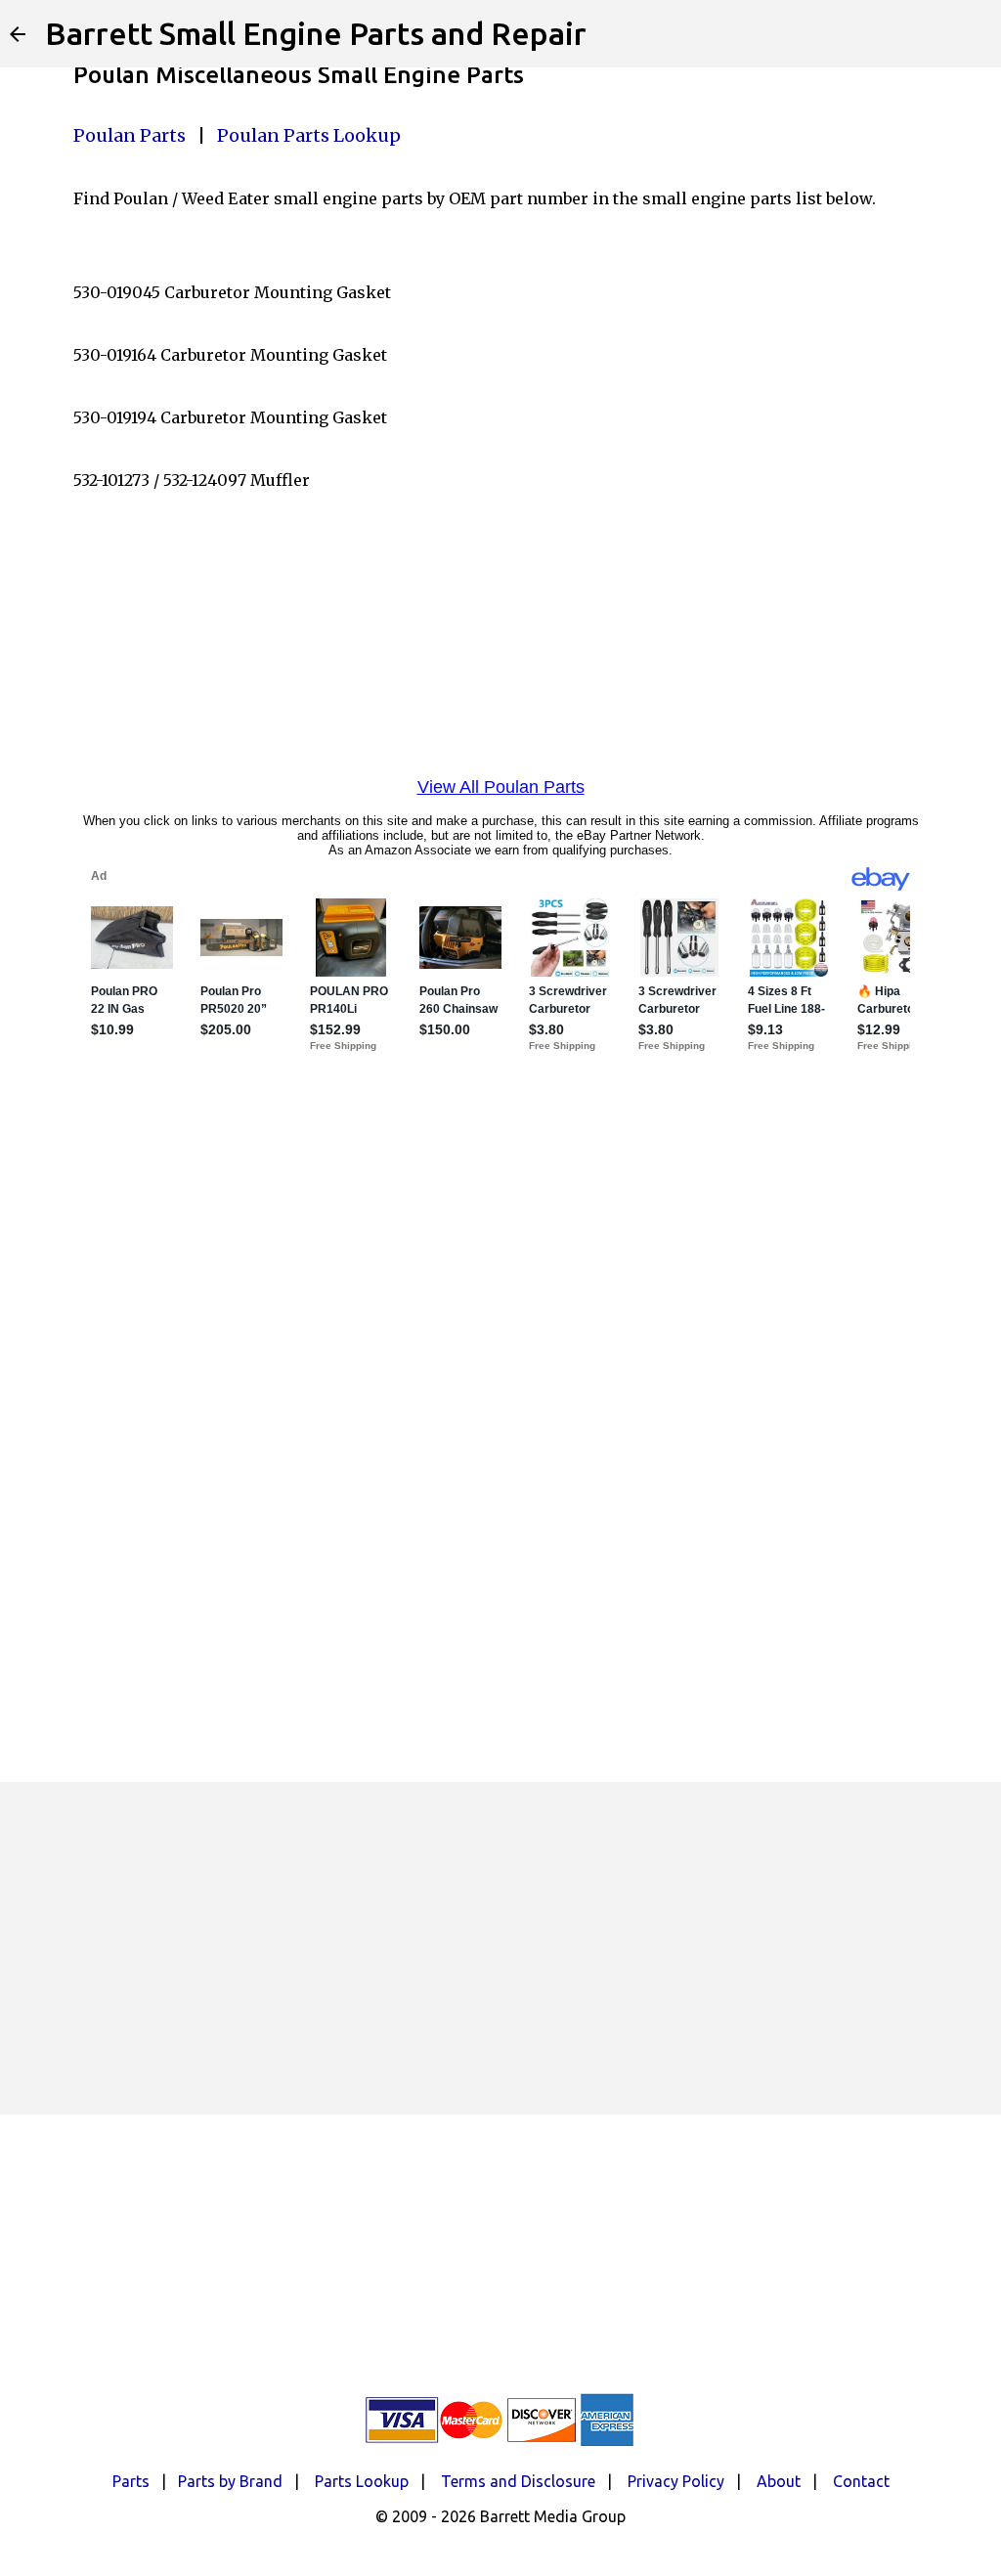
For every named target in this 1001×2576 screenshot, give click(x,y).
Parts (131, 2481)
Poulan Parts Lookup (309, 135)
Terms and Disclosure (518, 2481)
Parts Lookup (362, 2481)
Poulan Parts (130, 135)
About (779, 2481)
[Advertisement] (500, 1948)
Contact (861, 2481)
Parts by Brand (230, 2481)
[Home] (18, 34)
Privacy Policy (676, 2481)
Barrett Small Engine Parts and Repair (316, 33)
